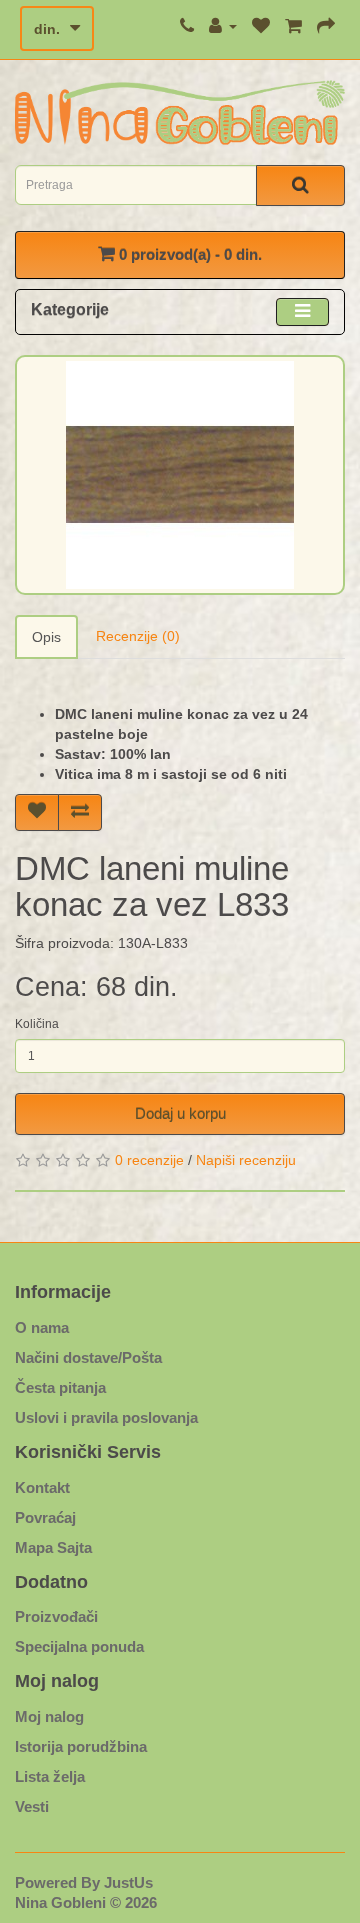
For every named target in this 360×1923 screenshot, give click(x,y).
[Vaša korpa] (293, 26)
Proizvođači (56, 1616)
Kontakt (42, 1487)
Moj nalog (49, 1716)
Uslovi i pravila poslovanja (106, 1417)
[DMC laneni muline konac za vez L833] (180, 475)
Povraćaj (45, 1517)
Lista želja (50, 1776)
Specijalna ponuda (79, 1646)
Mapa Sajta (53, 1547)
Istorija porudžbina (81, 1746)
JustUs (128, 1882)
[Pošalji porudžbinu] (326, 26)
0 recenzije (149, 1160)
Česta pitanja (60, 1387)
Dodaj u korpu (180, 1113)
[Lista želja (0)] (261, 26)
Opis (46, 637)
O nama (42, 1327)
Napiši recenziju (246, 1160)
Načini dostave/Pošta (88, 1357)
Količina (37, 1024)
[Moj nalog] (223, 26)
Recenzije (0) (138, 636)
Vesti (32, 1806)
